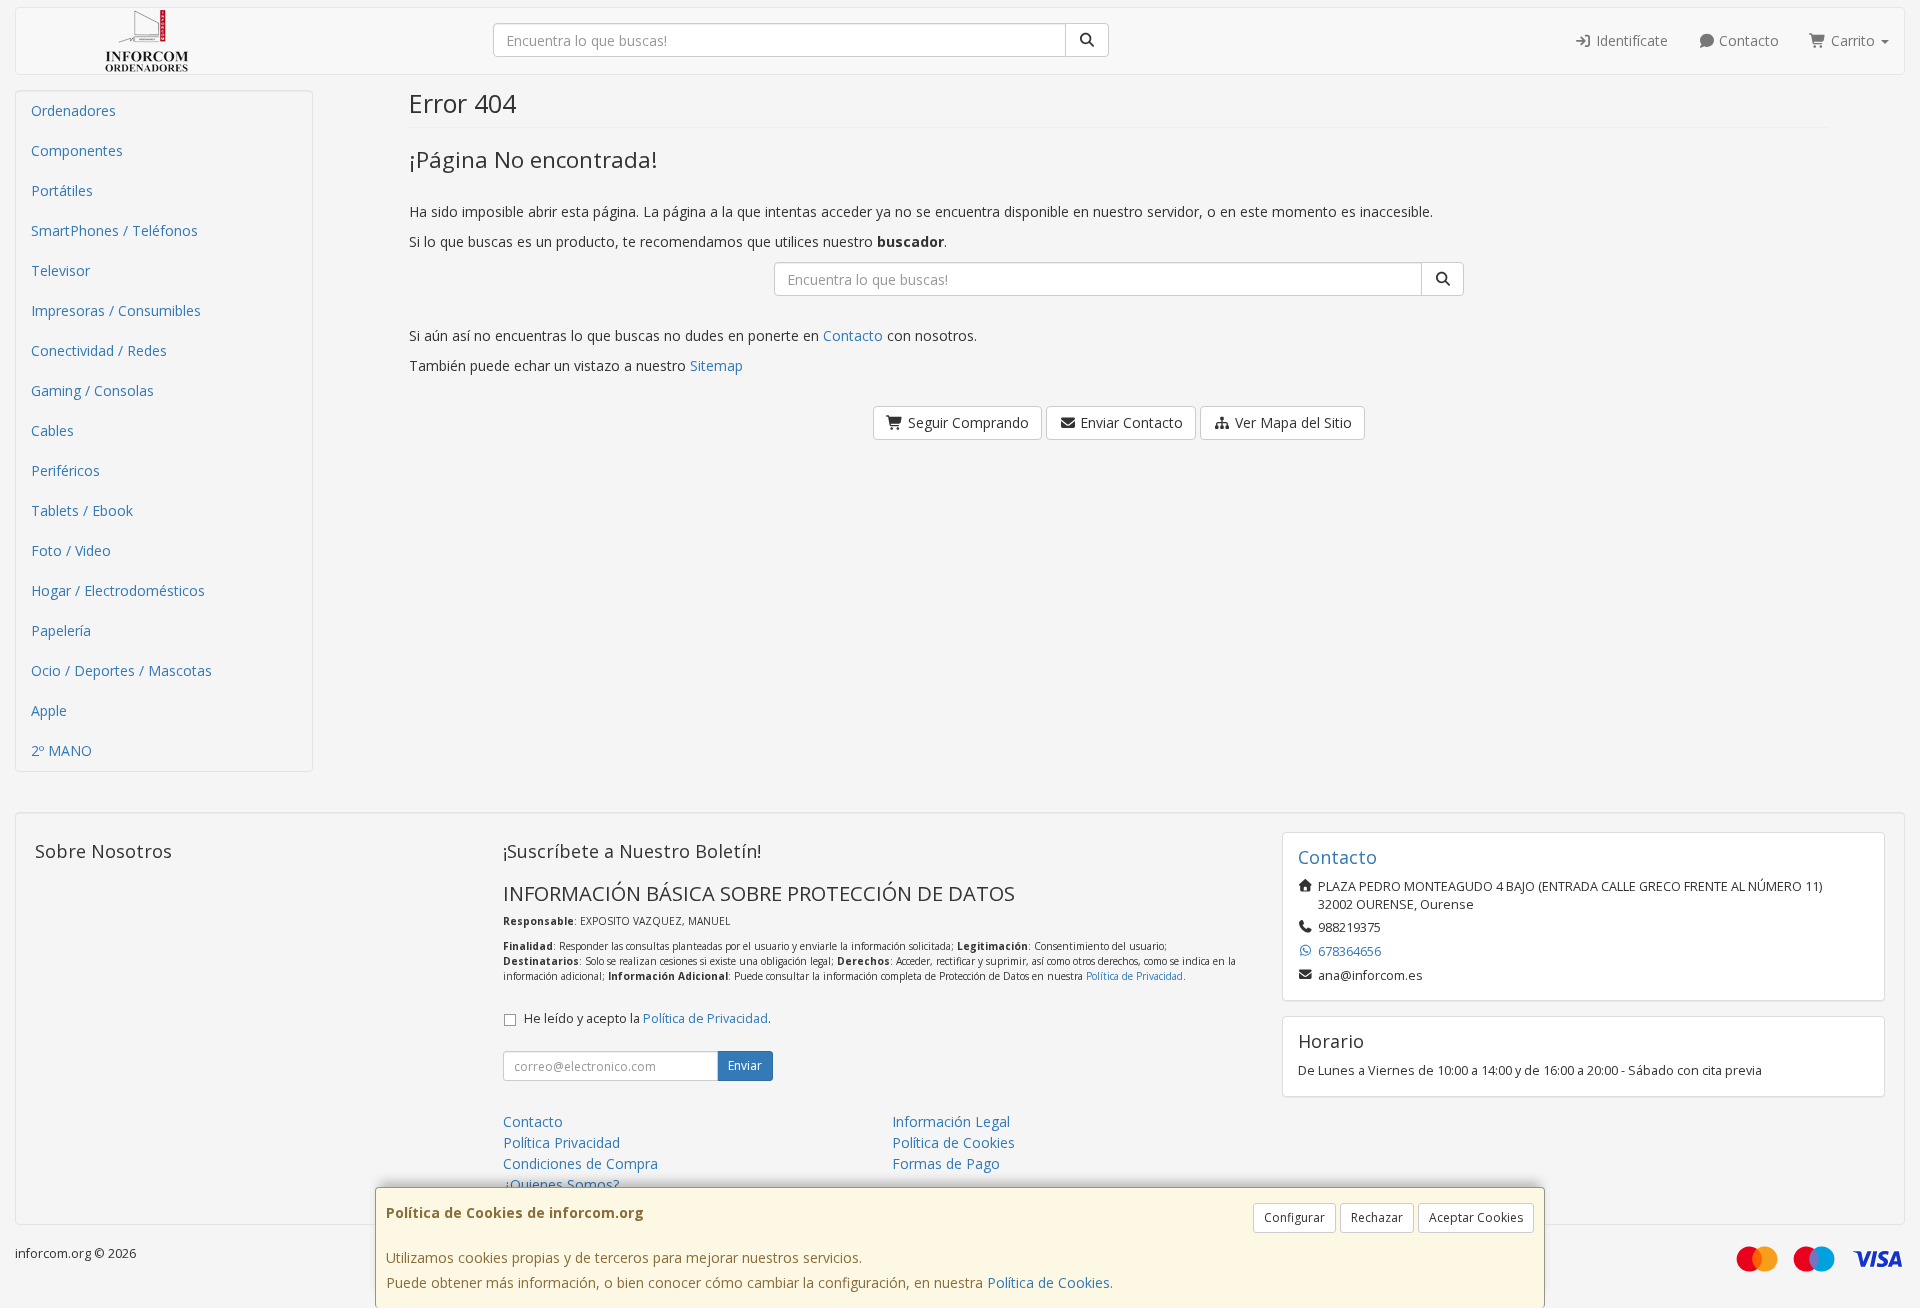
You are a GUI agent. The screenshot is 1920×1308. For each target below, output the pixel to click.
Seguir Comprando (966, 422)
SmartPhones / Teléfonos (114, 230)
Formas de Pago (946, 1163)
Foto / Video (71, 550)
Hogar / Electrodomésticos (118, 590)
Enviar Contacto (1129, 422)
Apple (49, 710)
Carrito (1853, 40)
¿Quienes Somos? (561, 1184)
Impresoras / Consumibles (116, 310)
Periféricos (65, 470)
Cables (52, 430)
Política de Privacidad (1134, 976)
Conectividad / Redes (99, 350)
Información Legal (951, 1121)
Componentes (77, 150)
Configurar (1294, 1217)
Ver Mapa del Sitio (1291, 422)
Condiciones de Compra (580, 1163)
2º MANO (61, 750)
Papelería (61, 630)
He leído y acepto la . (647, 1018)
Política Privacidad (561, 1142)
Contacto (1747, 40)
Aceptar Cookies (1476, 1217)
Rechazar (1377, 1217)
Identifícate (1630, 40)
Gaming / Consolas (92, 390)
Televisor (60, 270)
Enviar (745, 1065)
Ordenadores (73, 110)
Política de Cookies (1048, 1282)
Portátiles (62, 190)
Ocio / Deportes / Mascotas (121, 670)
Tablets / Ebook (82, 510)
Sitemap (716, 365)
